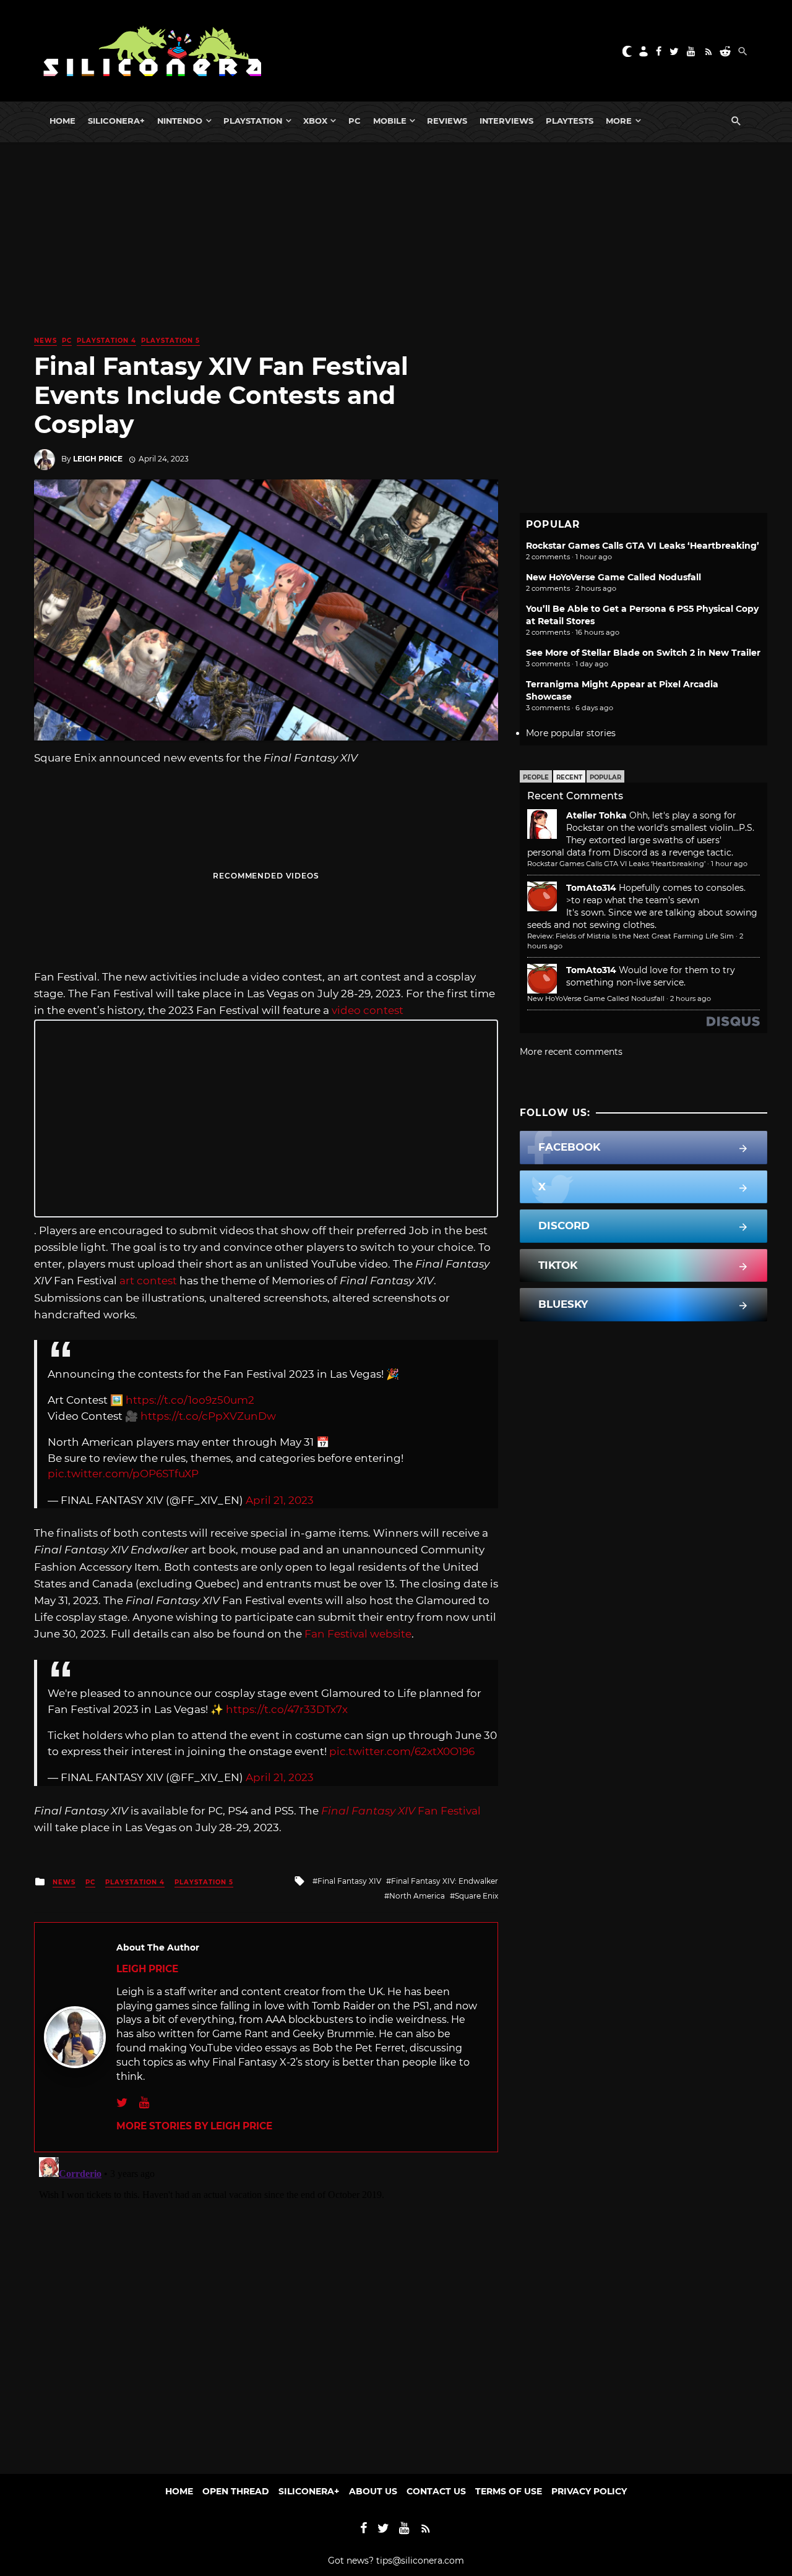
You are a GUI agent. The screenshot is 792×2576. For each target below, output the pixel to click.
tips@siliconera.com (420, 2561)
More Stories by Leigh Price (194, 2126)
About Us (373, 2491)
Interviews (506, 121)
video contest (368, 1010)
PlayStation (253, 121)
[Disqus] (266, 2307)
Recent (569, 777)
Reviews (447, 121)
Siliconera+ (116, 121)
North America (417, 1896)
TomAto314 (591, 888)
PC (355, 121)
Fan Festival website (358, 1634)
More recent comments (571, 1052)
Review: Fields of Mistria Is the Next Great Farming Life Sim (631, 936)
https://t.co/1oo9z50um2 (190, 1400)
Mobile (390, 121)
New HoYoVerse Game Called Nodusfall (613, 577)
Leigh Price (98, 459)
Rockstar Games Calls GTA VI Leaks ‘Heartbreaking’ (643, 546)
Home (62, 121)
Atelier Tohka (596, 815)
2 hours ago (691, 998)
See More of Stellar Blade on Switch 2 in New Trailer (643, 653)
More (619, 121)
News (45, 341)
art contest (148, 1281)
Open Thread (236, 2491)
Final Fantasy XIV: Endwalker (445, 1881)
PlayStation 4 (106, 341)
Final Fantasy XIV (349, 1881)
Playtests (570, 121)
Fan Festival (401, 1811)
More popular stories (571, 733)
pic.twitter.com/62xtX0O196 (402, 1751)
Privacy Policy (589, 2491)
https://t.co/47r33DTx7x (287, 1709)
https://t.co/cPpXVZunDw (208, 1416)
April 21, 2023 (280, 1500)
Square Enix (476, 1896)
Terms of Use (509, 2491)
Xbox (315, 121)
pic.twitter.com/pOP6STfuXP (123, 1474)
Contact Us (436, 2491)
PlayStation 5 (170, 341)
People (536, 777)
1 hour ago (729, 864)
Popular (605, 777)
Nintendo (180, 121)
